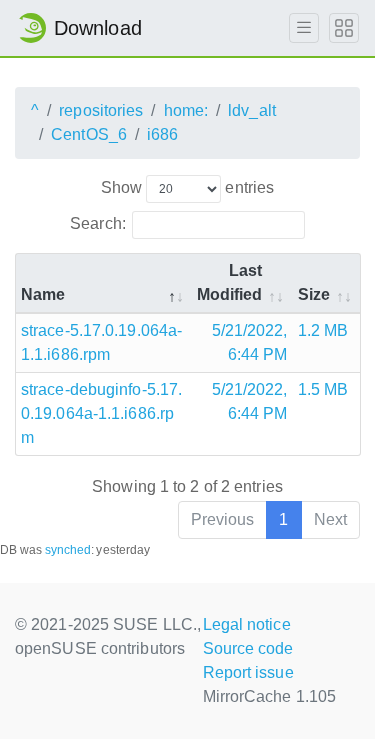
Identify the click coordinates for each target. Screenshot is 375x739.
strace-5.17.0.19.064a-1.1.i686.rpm (101, 342)
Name (43, 294)
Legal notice (247, 624)
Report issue (248, 672)
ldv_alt (252, 110)
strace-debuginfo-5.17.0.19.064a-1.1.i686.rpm (101, 413)
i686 (162, 134)
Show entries (187, 187)
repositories (101, 110)
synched (68, 550)
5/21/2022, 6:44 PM (250, 342)
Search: (98, 223)
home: (186, 110)
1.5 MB (323, 389)
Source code (248, 648)
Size (314, 294)
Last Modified (230, 282)
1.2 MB (323, 330)
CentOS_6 (89, 134)
